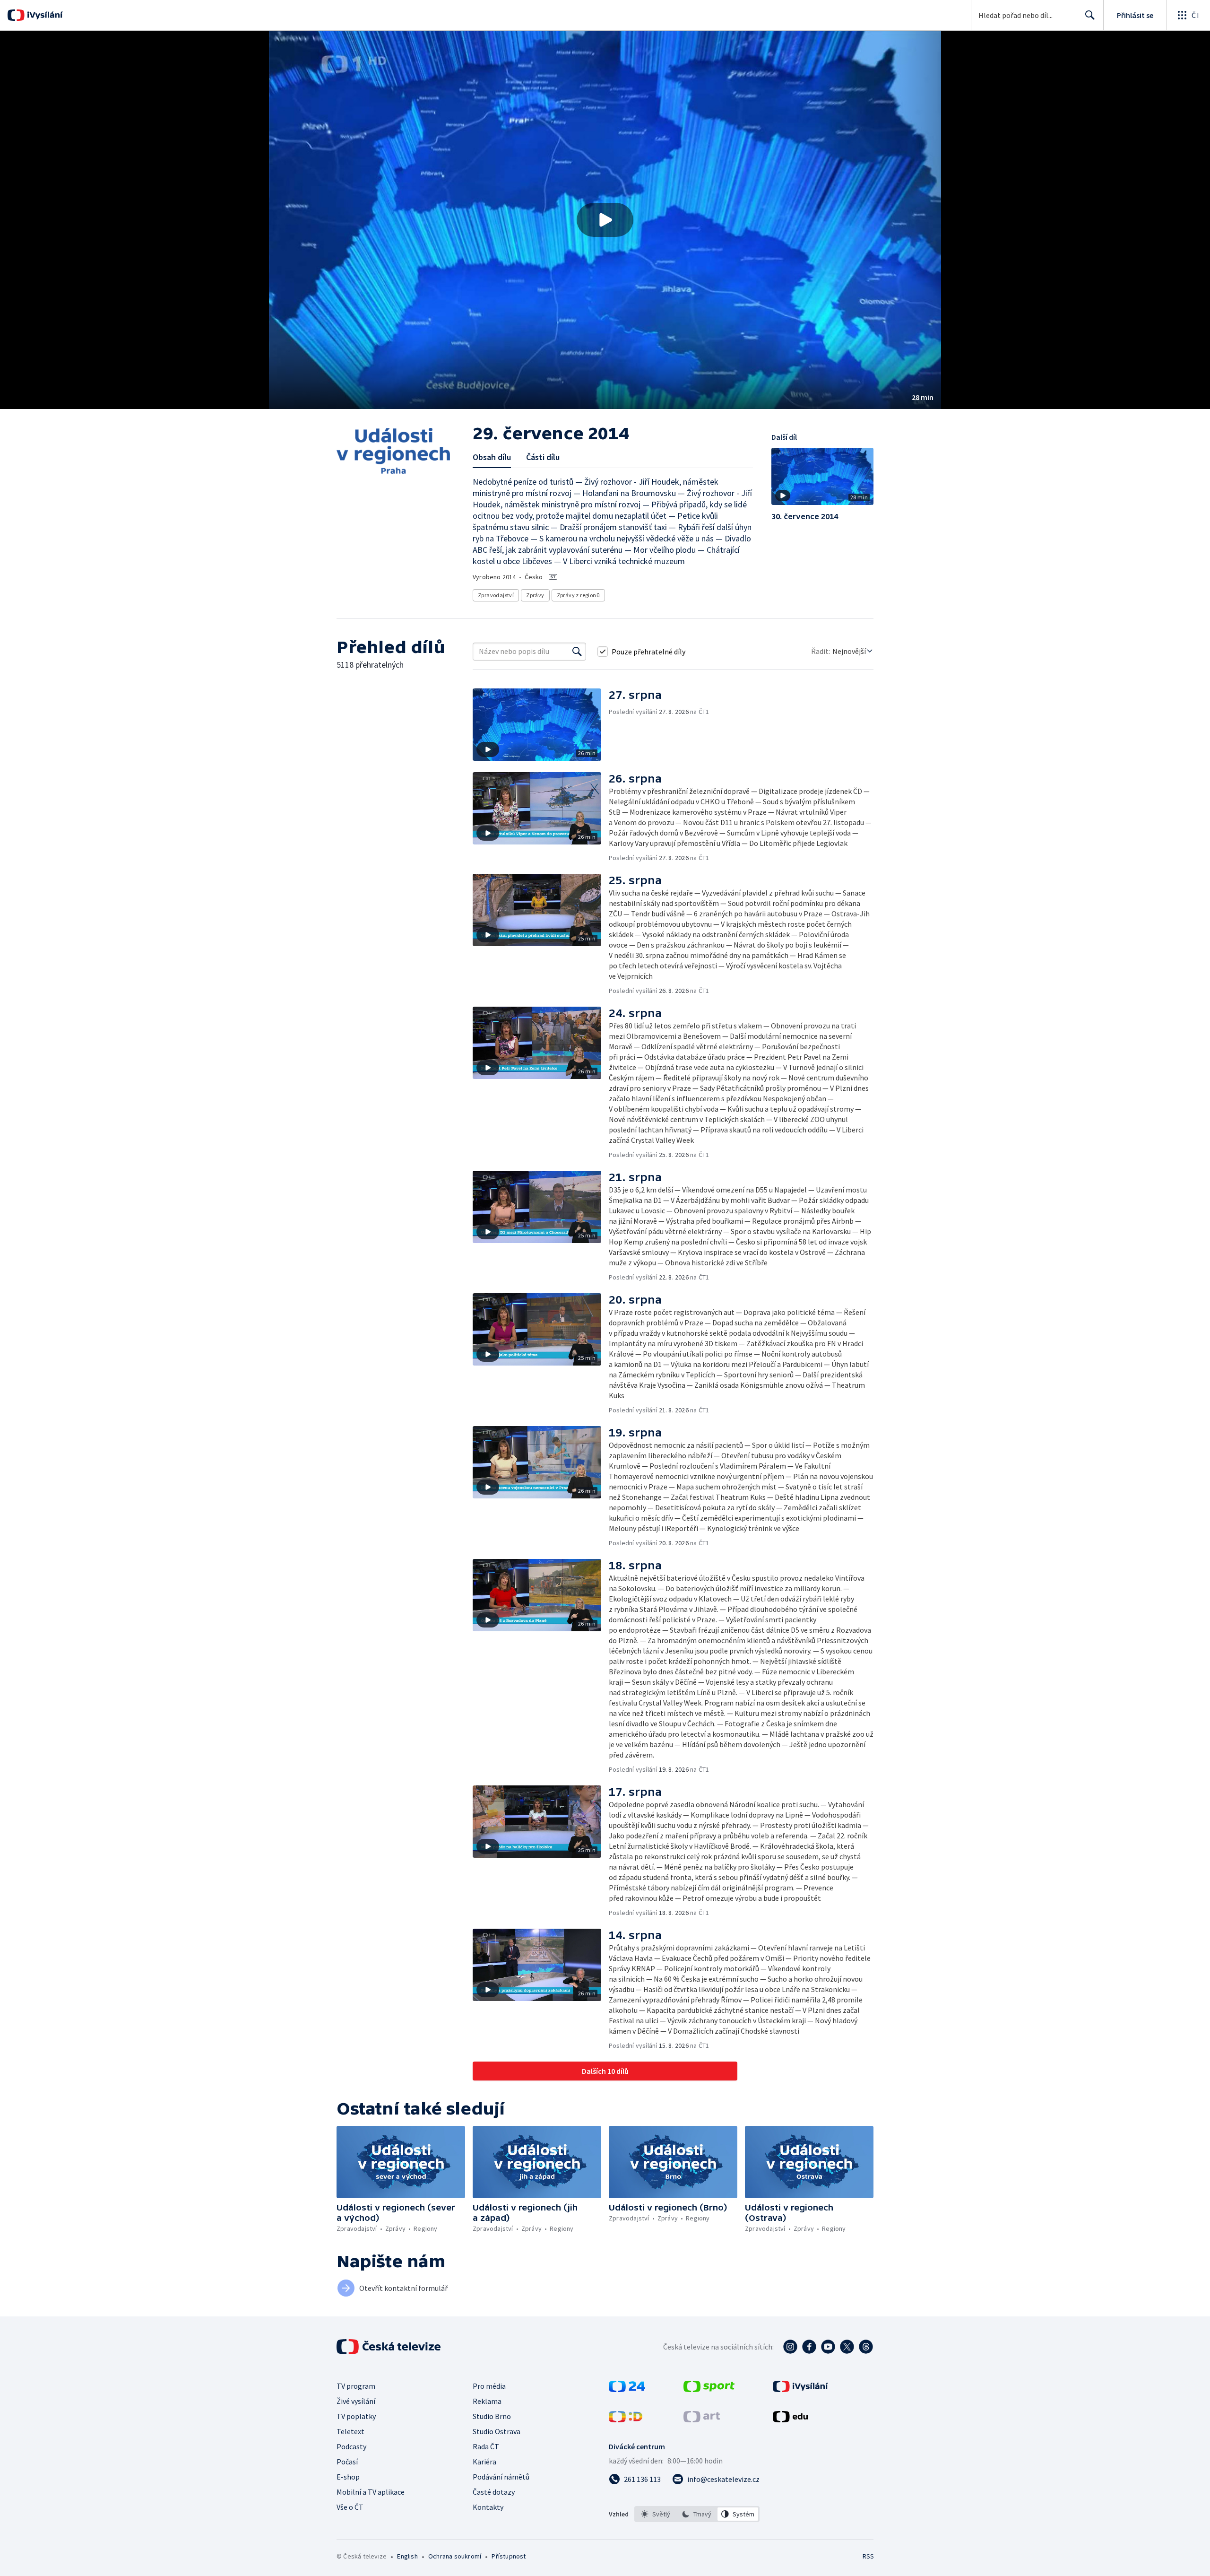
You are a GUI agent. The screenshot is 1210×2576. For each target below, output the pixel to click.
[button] (605, 220)
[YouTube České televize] (828, 2347)
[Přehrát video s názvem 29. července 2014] (605, 220)
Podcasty (351, 2446)
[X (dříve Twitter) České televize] (847, 2347)
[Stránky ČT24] (627, 2389)
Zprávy (535, 595)
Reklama (487, 2401)
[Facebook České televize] (809, 2347)
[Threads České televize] (866, 2347)
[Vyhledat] (577, 652)
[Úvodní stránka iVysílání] (44, 15)
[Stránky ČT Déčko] (626, 2419)
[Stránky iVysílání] (800, 2389)
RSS (868, 2556)
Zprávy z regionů (578, 595)
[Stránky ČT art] (702, 2419)
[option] (656, 2514)
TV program (356, 2386)
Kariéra (484, 2462)
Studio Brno (492, 2416)
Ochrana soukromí (455, 2556)
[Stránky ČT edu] (790, 2419)
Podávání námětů (501, 2477)
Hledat (1090, 15)
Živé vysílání (356, 2401)
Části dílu (543, 457)
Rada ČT (486, 2446)
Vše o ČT (350, 2507)
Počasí (347, 2462)
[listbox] (697, 2514)
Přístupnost (509, 2556)
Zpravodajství (496, 595)
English (407, 2556)
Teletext (350, 2431)
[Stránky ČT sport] (709, 2389)
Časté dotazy (494, 2492)
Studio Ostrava (497, 2431)
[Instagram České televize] (790, 2347)
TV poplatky (356, 2416)
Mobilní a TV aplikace (371, 2492)
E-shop (348, 2477)
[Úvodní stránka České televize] (389, 2347)
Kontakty (488, 2507)
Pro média (489, 2386)
